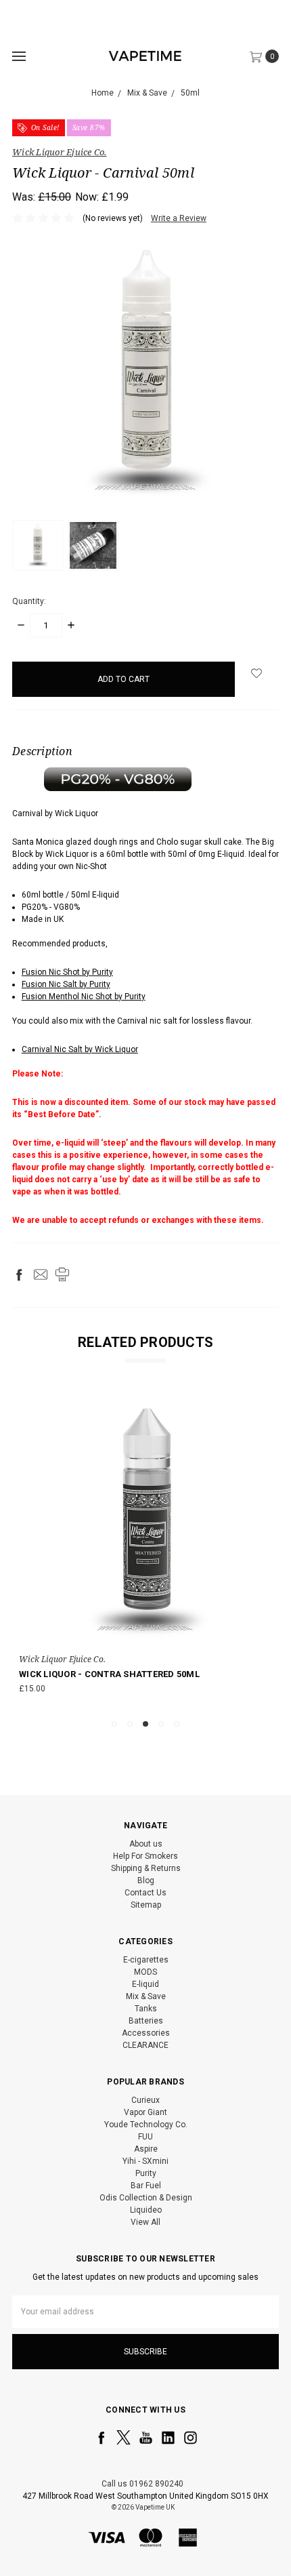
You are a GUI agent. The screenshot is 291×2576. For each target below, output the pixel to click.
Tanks (146, 2009)
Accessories (146, 2033)
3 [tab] (145, 1724)
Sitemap (146, 1905)
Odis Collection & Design (146, 2198)
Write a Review (179, 218)
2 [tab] (130, 1724)
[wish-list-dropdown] (257, 673)
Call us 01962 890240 (142, 2484)
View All (145, 2222)
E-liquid (145, 1984)
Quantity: (29, 601)
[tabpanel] (145, 1551)
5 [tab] (177, 1724)
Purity (146, 2173)
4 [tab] (161, 1724)
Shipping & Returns (146, 1868)
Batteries (146, 2021)
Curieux (145, 2100)
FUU (145, 2137)
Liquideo (146, 2210)
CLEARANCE (145, 2045)
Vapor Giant (145, 2112)
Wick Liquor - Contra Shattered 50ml (109, 1674)
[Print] (62, 1274)
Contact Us (145, 1893)
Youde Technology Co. (146, 2125)
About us (146, 1844)
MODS (145, 1972)
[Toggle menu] (19, 56)
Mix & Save (146, 1996)
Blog (146, 1880)
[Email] (41, 1274)
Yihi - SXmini (145, 2161)
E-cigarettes (146, 1960)
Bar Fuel (146, 2186)
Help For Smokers (145, 1856)
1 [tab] (114, 1724)
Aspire (146, 2149)
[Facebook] (19, 1274)
